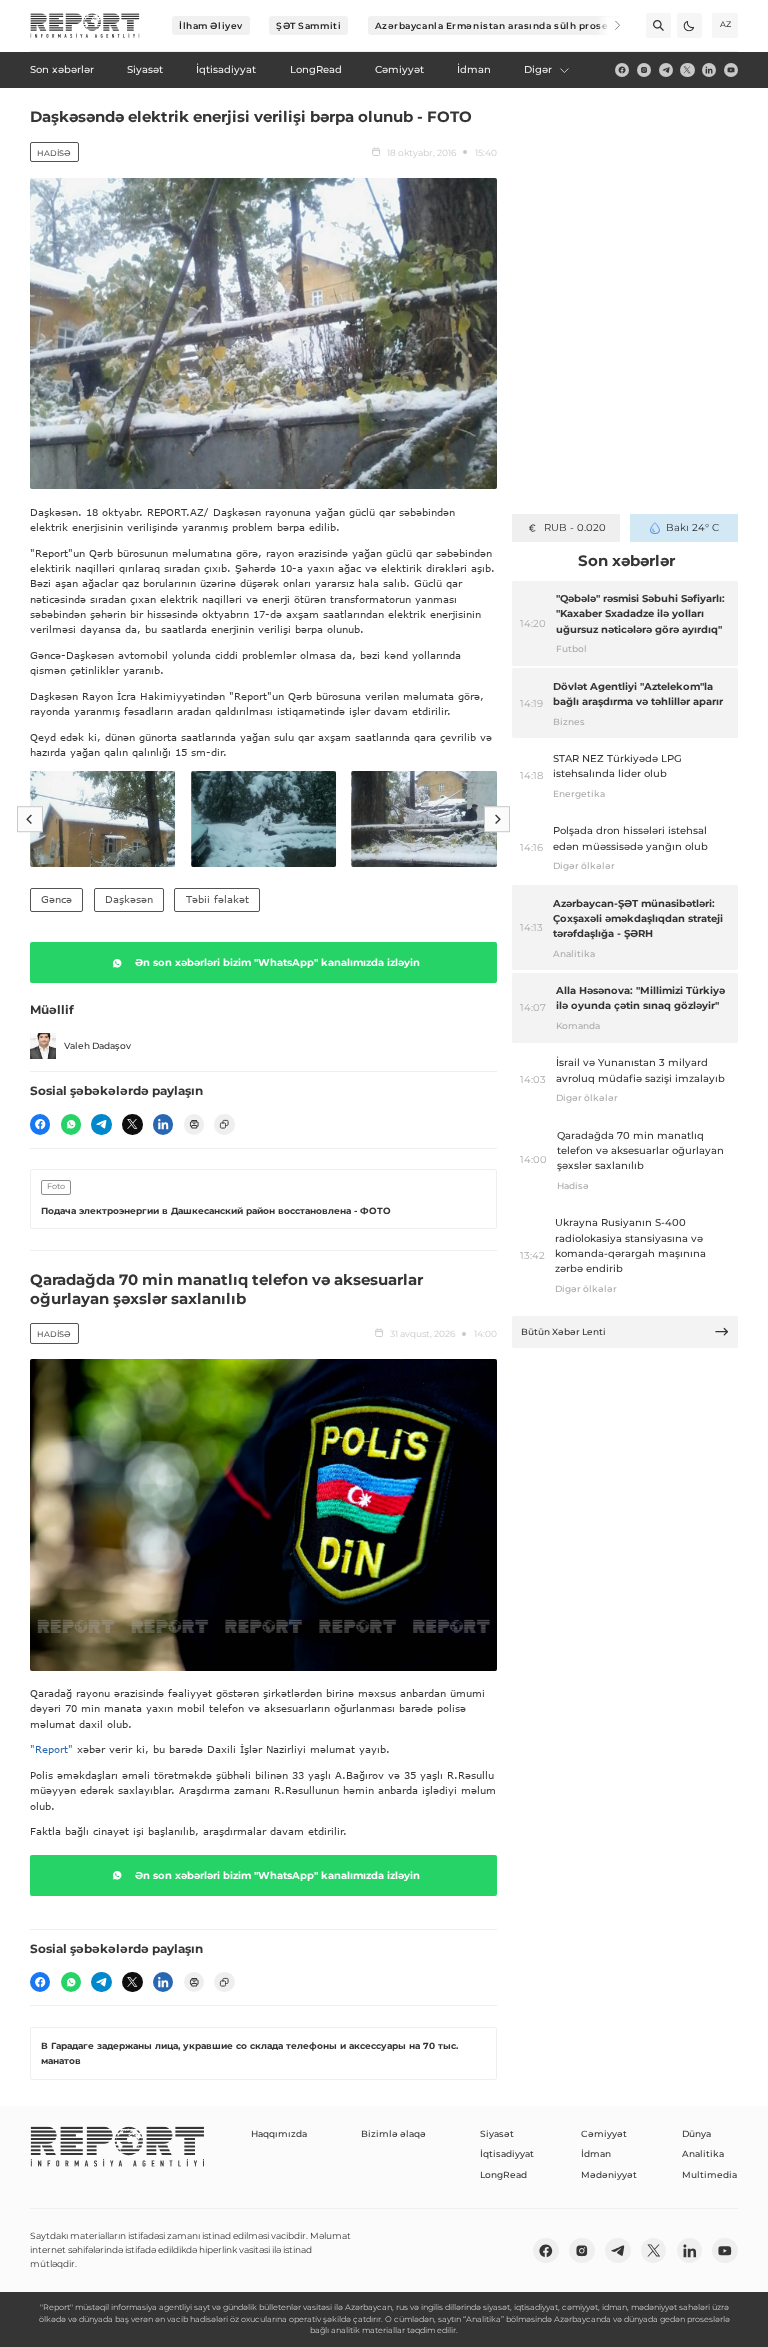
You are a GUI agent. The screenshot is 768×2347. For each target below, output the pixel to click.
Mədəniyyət (609, 2174)
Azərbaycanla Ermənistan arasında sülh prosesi (496, 25)
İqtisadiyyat (507, 2153)
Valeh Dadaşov (97, 1045)
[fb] (622, 70)
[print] (194, 1124)
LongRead (503, 2174)
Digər (538, 69)
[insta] (644, 70)
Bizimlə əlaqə (393, 2133)
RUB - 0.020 (574, 527)
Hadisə (54, 153)
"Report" (51, 1749)
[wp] (71, 1124)
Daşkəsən (129, 899)
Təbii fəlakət (217, 899)
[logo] (85, 26)
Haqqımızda (279, 2133)
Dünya (696, 2133)
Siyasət (497, 2133)
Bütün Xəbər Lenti (563, 1331)
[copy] (224, 1124)
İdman (596, 2153)
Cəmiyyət (604, 2133)
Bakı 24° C (692, 527)
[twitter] (687, 70)
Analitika (703, 2153)
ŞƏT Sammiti (308, 25)
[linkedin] (709, 70)
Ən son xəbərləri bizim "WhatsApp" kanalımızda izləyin (277, 962)
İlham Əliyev (211, 25)
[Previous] (30, 819)
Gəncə (56, 899)
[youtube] (731, 70)
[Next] (608, 25)
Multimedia (709, 2174)
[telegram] (666, 70)
